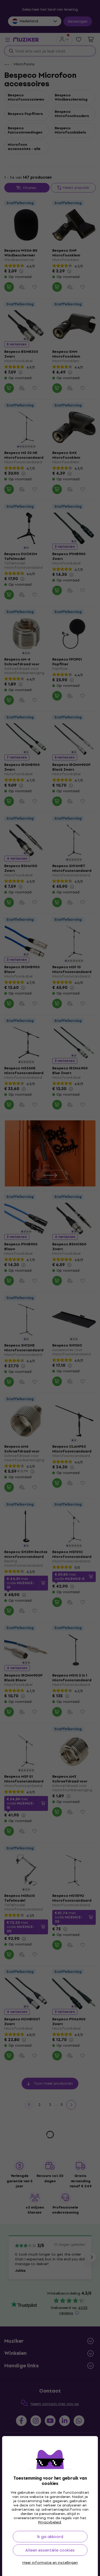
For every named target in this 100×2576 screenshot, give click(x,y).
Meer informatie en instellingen (50, 2563)
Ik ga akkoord (50, 2537)
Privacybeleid (50, 2522)
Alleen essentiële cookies (50, 2550)
